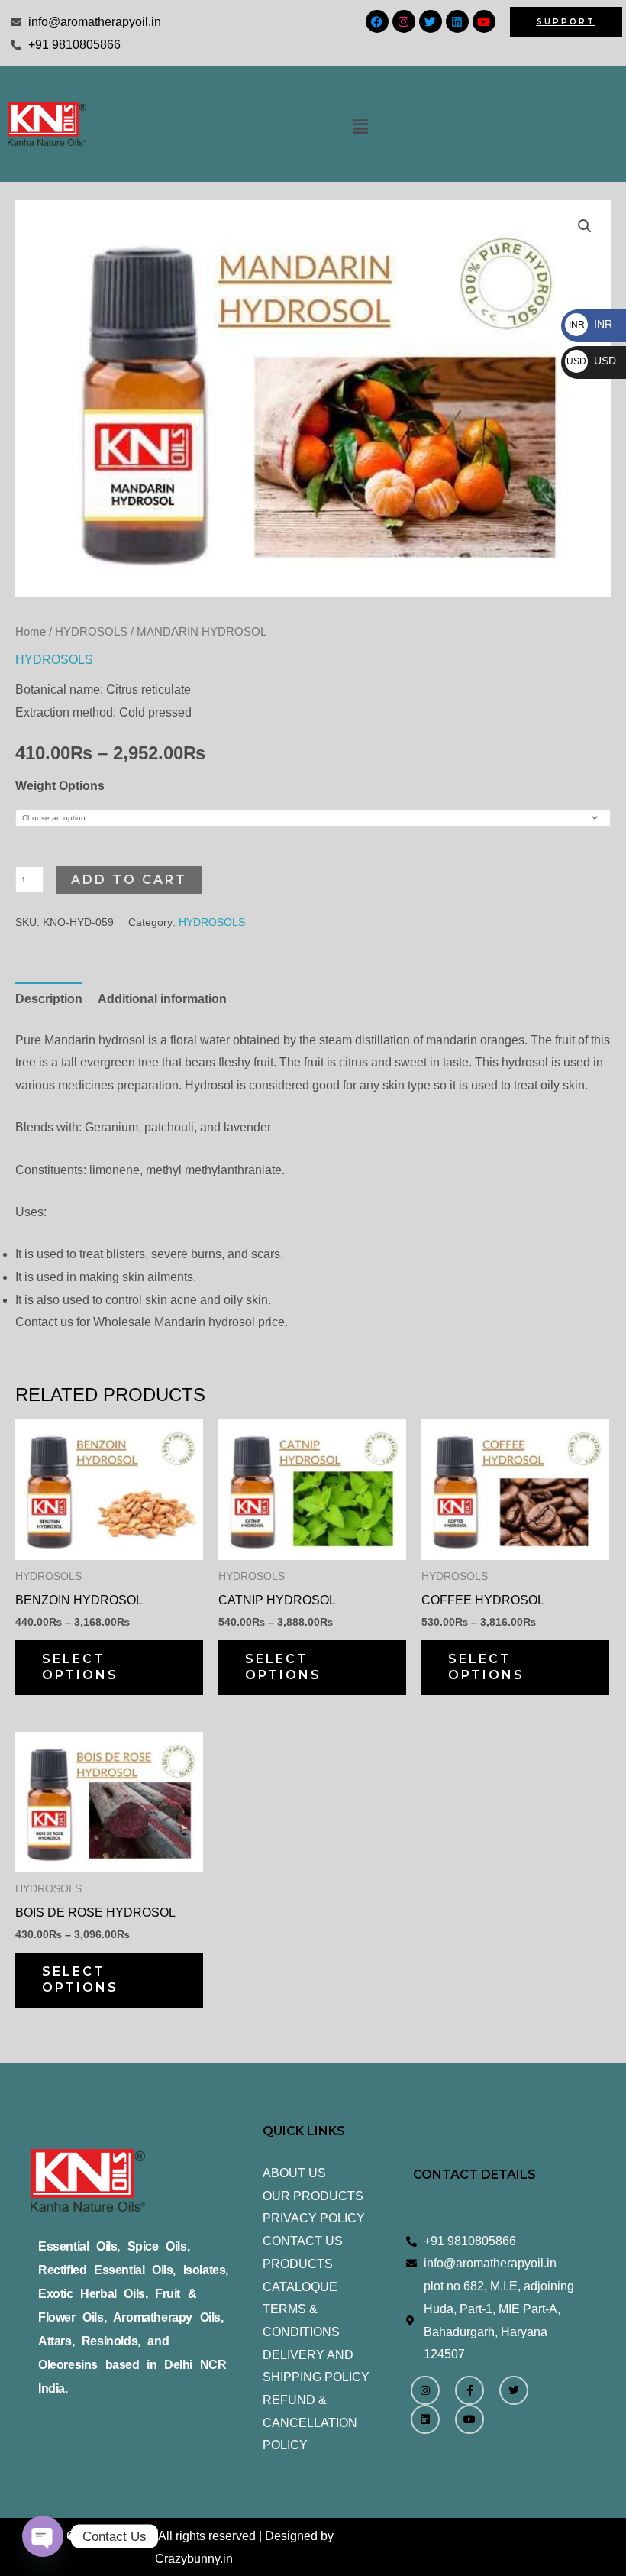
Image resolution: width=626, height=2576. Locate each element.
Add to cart (129, 880)
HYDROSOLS (91, 632)
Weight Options (60, 786)
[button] (360, 127)
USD (591, 361)
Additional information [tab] (162, 999)
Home (31, 632)
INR (591, 324)
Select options (80, 1667)
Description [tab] (49, 999)
